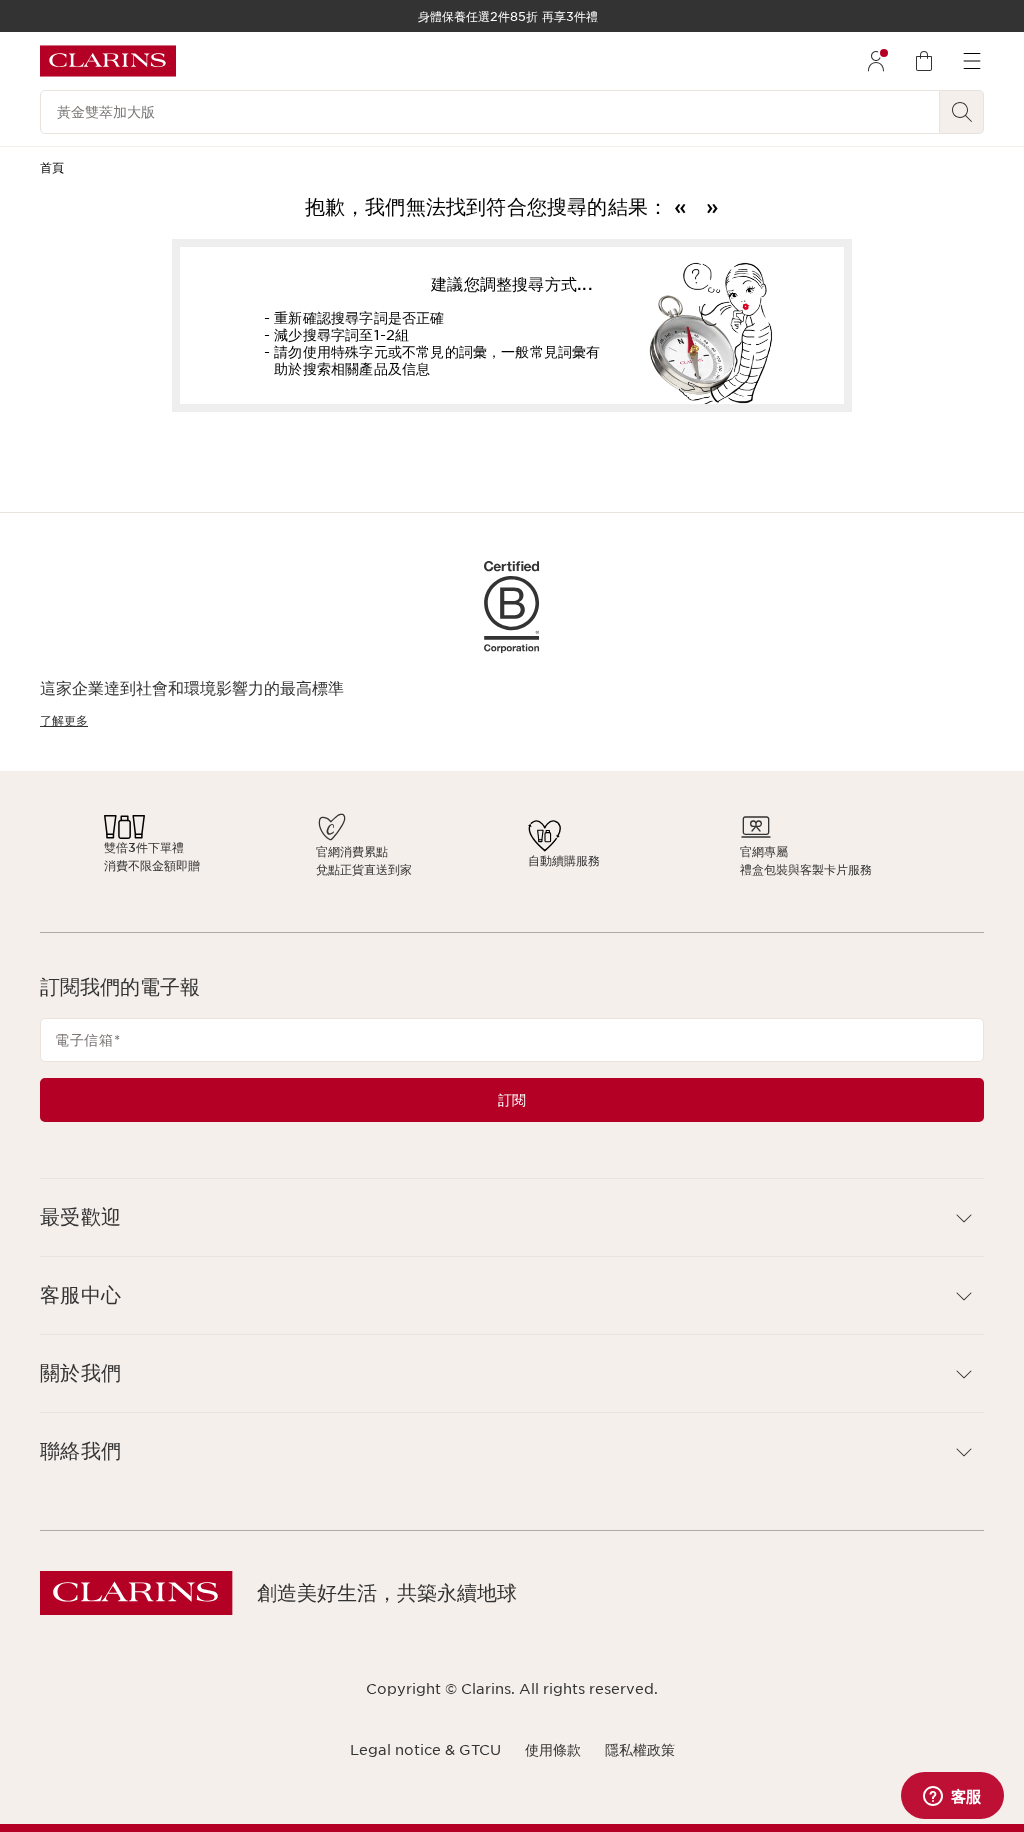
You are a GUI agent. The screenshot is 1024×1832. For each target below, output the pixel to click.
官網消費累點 (446, 851)
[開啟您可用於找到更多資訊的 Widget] (952, 1797)
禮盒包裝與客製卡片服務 (644, 869)
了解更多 (64, 720)
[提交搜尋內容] (962, 112)
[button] (512, 1217)
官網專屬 (602, 851)
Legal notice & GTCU (425, 1750)
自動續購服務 (542, 860)
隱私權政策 (640, 1750)
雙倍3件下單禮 (354, 847)
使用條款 (553, 1750)
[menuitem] (876, 61)
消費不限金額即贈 (362, 865)
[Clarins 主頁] (108, 61)
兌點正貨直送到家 (458, 869)
